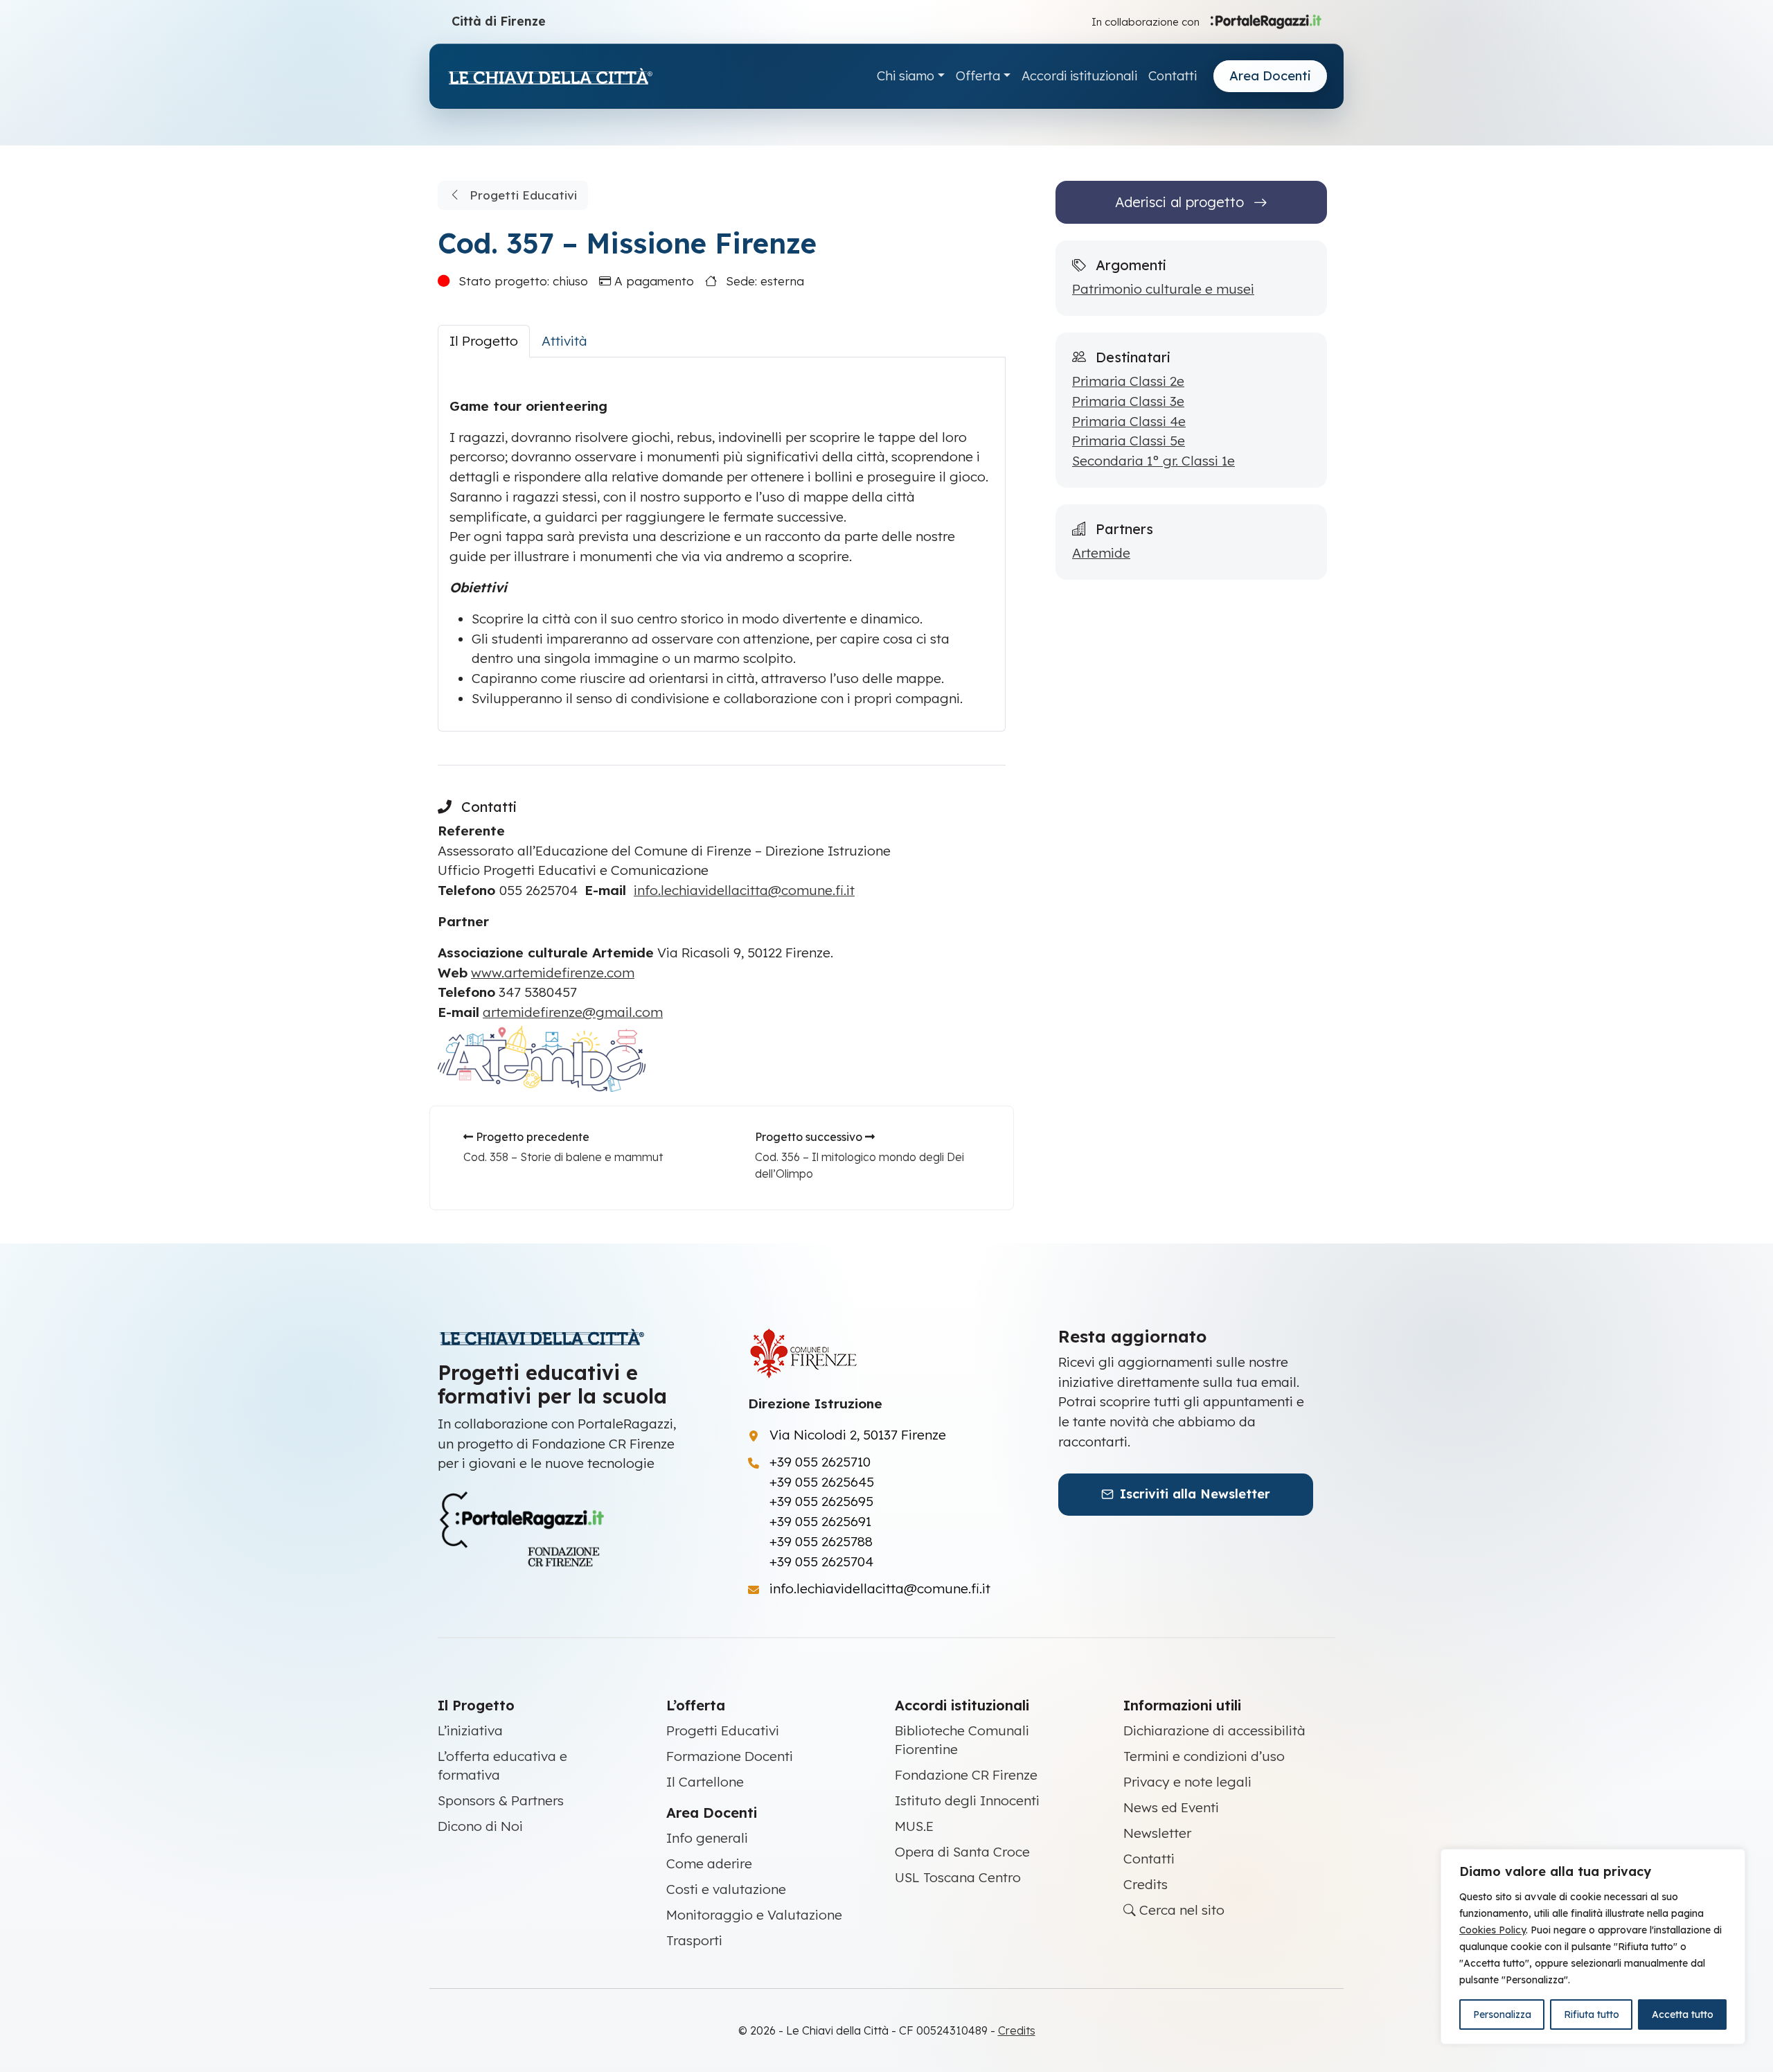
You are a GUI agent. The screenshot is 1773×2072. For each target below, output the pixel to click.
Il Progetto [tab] (484, 341)
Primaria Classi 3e (1128, 401)
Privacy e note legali (1187, 1782)
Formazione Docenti (730, 1756)
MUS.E (914, 1826)
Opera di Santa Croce (962, 1852)
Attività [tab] (564, 341)
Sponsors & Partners (501, 1800)
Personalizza (1502, 2015)
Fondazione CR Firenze (966, 1775)
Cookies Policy (1493, 1930)
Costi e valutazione (726, 1889)
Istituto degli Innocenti (967, 1800)
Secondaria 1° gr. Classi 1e (1153, 461)
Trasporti (694, 1940)
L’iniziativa (470, 1730)
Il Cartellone (705, 1782)
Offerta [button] (978, 76)
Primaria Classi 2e (1128, 381)
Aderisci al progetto (1182, 202)
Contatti (1173, 76)
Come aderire (709, 1863)
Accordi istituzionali (1079, 76)
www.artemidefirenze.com (553, 973)
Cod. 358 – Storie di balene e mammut (563, 1157)
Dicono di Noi (480, 1826)
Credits (1146, 1884)
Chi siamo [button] (906, 76)
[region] (1593, 1947)
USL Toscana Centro (958, 1877)
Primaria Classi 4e (1129, 421)
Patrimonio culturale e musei (1163, 289)
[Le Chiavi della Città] (550, 77)
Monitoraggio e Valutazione (754, 1915)
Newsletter (1157, 1833)
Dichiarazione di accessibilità (1214, 1730)
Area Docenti (1270, 76)
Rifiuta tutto (1592, 2015)
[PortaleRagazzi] (1266, 21)
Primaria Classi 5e (1129, 441)
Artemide (1101, 553)
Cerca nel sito (1180, 1910)
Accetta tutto (1683, 2015)
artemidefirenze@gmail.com (573, 1012)
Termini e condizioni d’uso (1204, 1756)
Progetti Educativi (522, 195)
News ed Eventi (1171, 1807)
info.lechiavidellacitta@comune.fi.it (744, 890)
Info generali (707, 1838)
